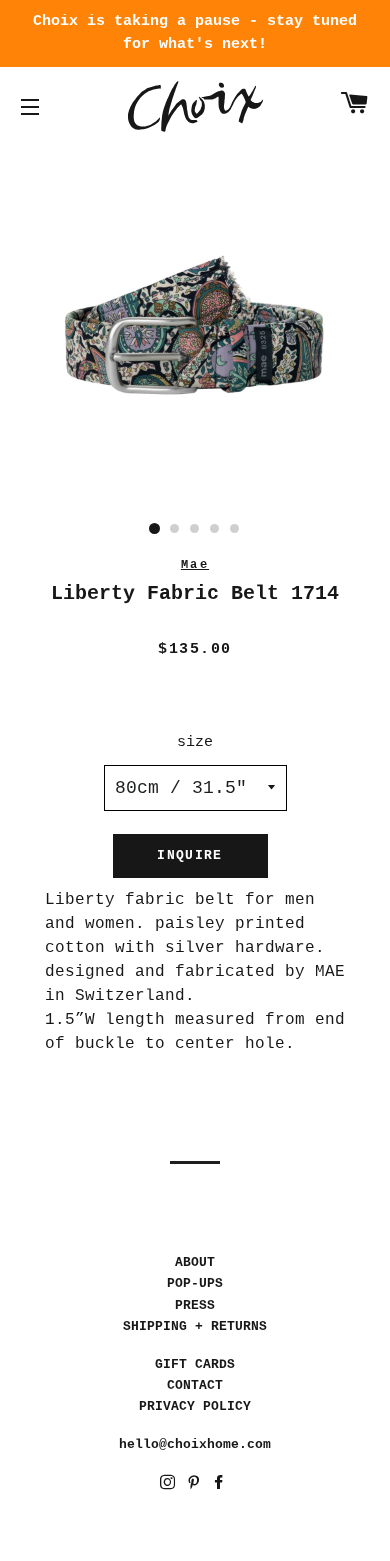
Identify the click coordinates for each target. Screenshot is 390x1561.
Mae (195, 565)
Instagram (169, 1485)
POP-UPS (195, 1283)
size (195, 742)
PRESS (195, 1305)
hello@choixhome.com (195, 1444)
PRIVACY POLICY (195, 1406)
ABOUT (195, 1262)
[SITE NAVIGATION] (30, 107)
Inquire (189, 855)
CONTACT (195, 1385)
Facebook (220, 1485)
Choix (195, 106)
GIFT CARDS (195, 1364)
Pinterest (195, 1485)
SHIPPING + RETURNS (195, 1326)
